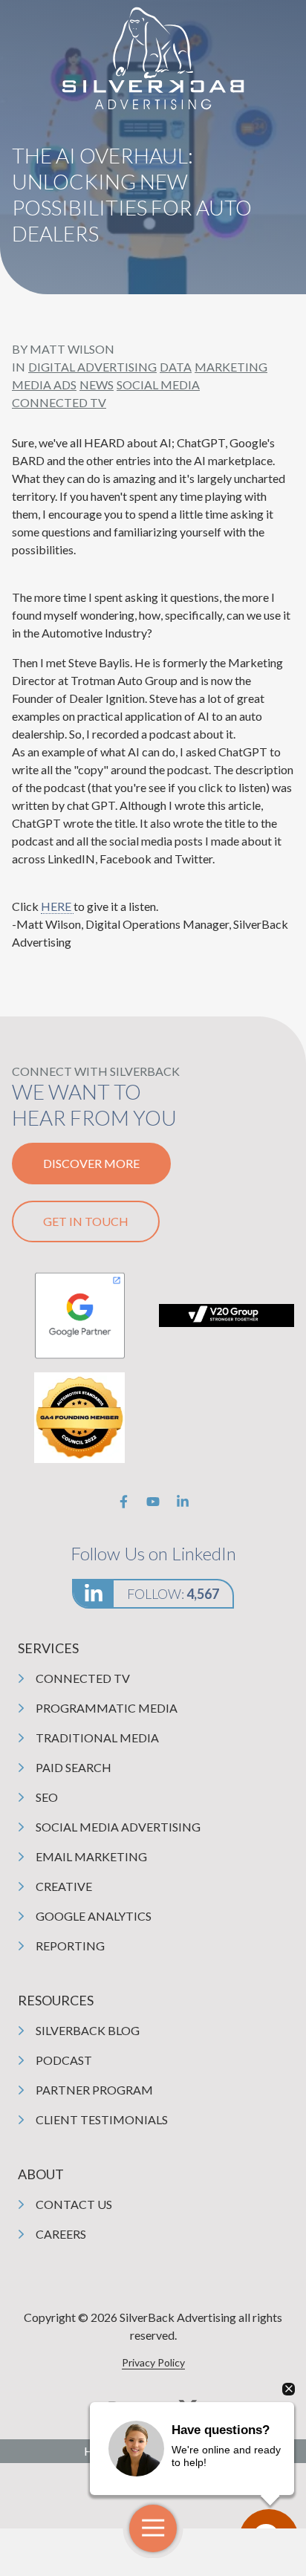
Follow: (173, 1594)
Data (176, 367)
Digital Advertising (92, 367)
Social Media (158, 385)
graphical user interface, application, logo (79, 1315)
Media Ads (44, 385)
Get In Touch (86, 1221)
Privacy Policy (153, 2362)
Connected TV (59, 402)
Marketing (231, 367)
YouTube (153, 1502)
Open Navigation (153, 2528)
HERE (57, 906)
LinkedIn (183, 1502)
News (97, 385)
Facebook (123, 1502)
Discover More (91, 1163)
